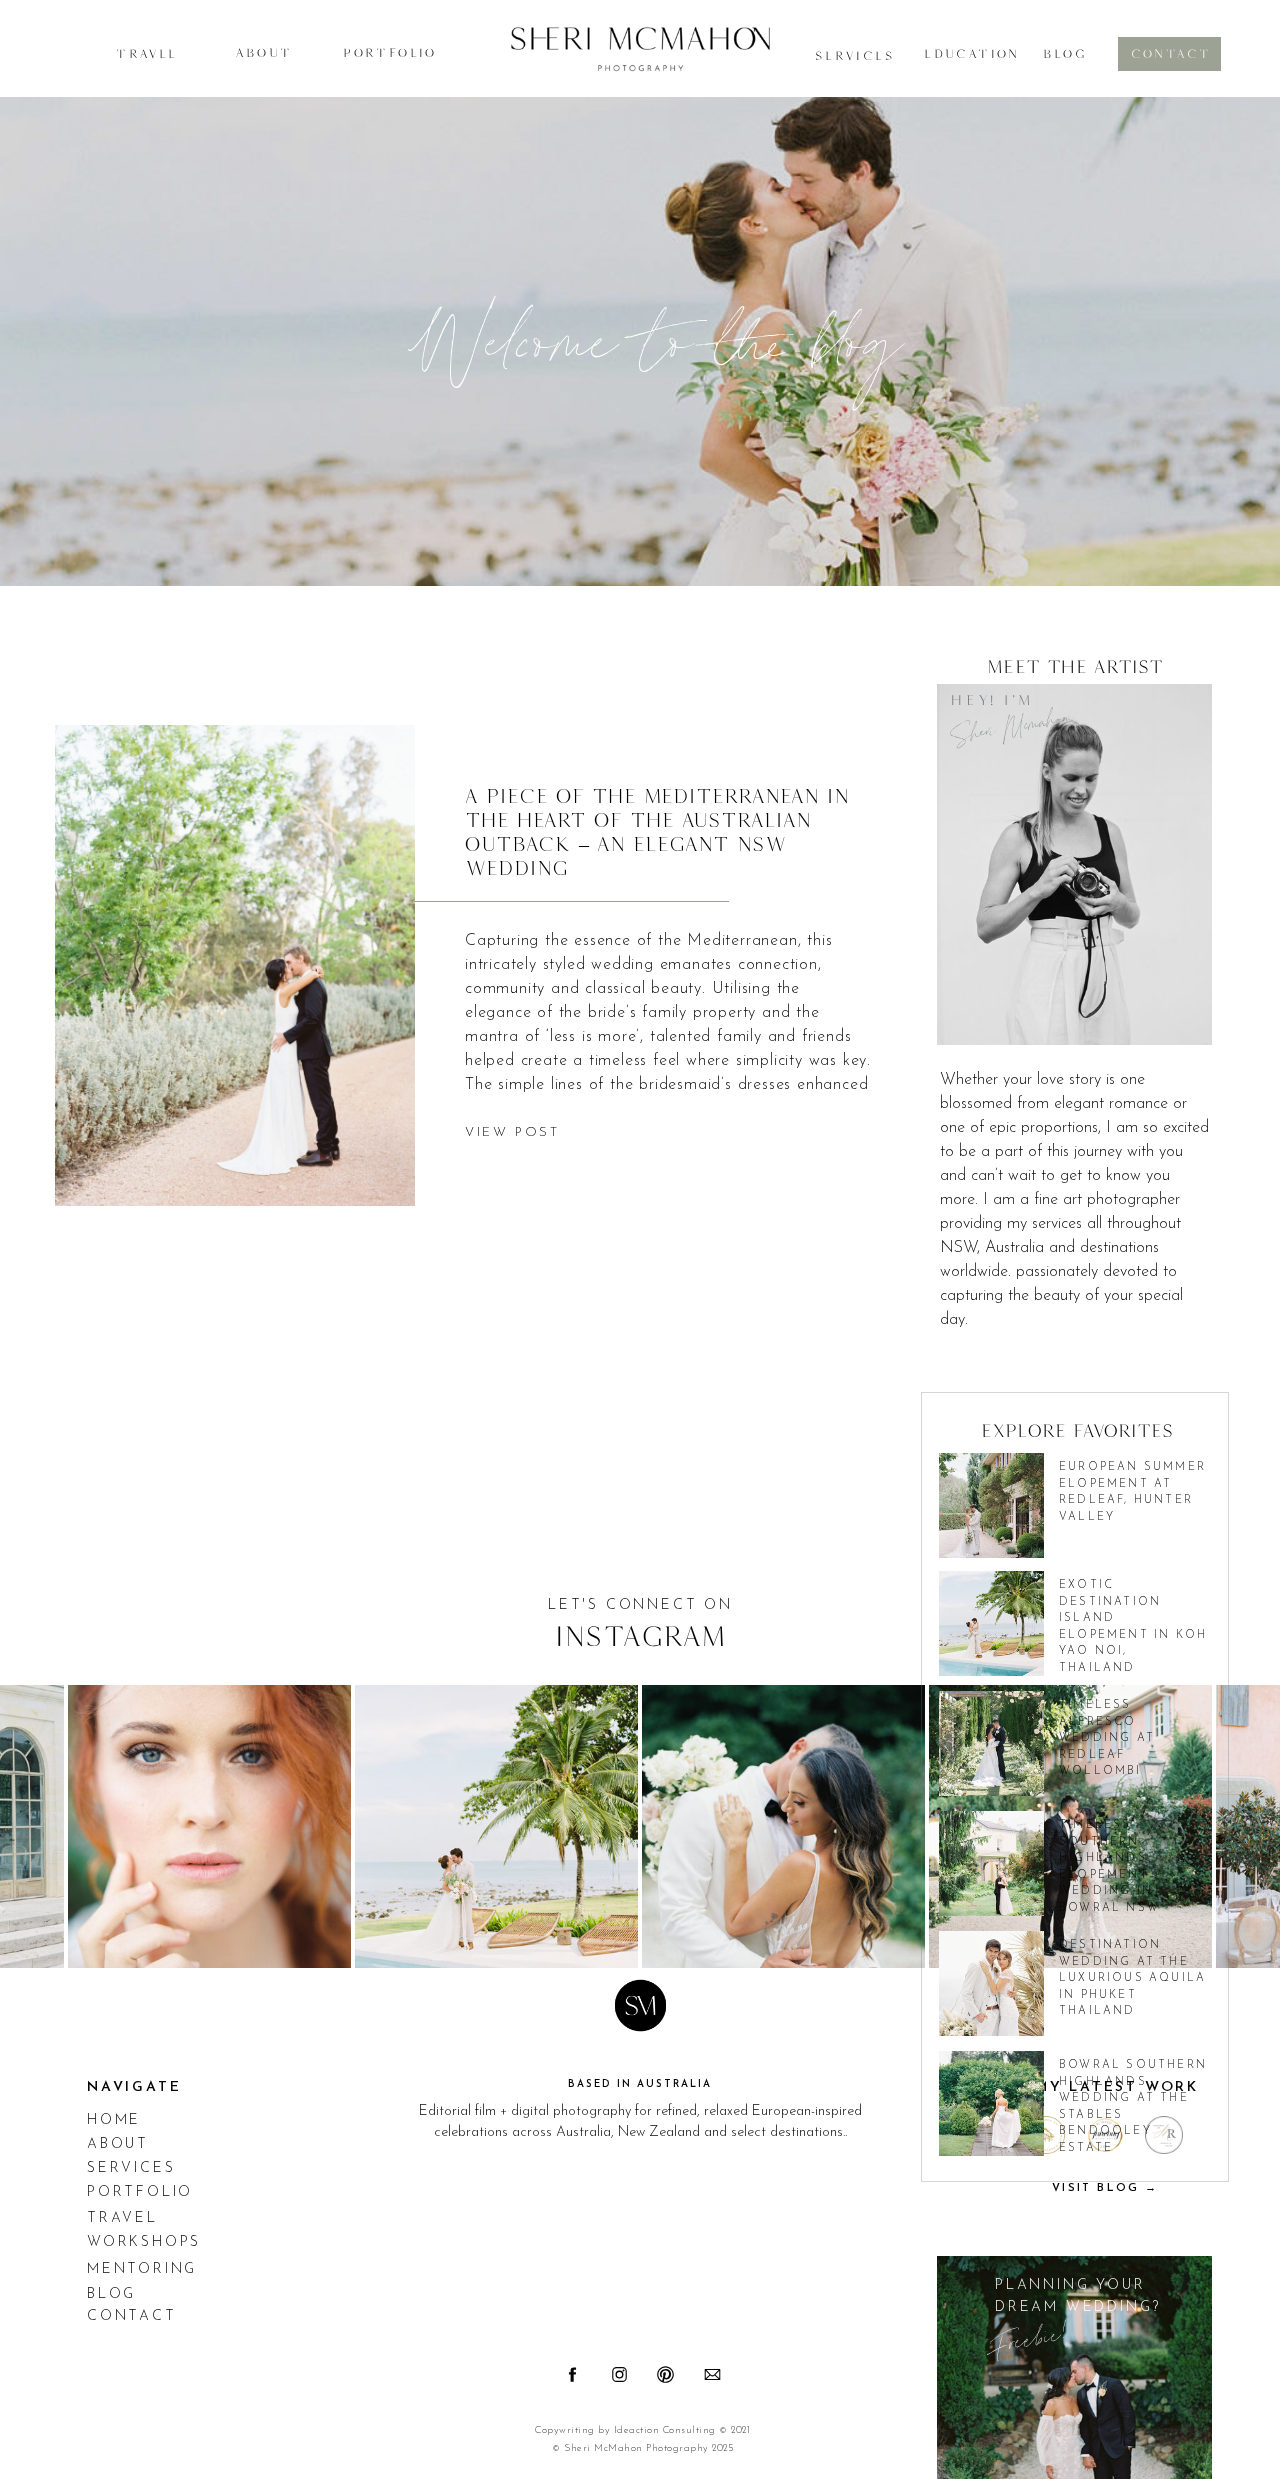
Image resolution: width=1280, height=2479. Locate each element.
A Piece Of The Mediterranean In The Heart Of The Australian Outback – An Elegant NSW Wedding (657, 831)
